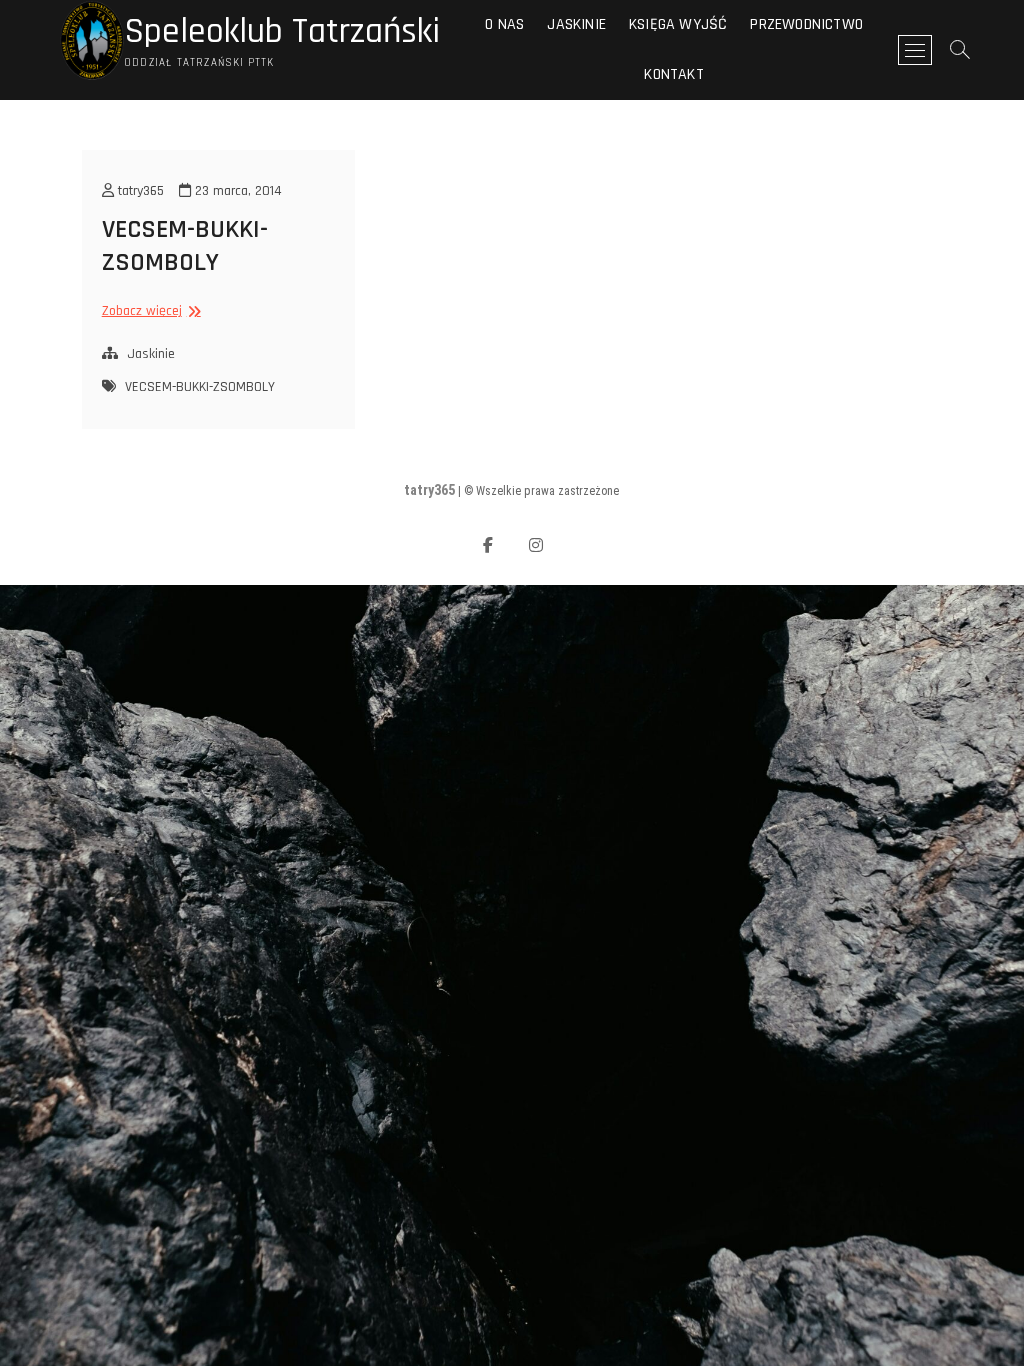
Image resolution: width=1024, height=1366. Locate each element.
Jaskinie (576, 24)
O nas (504, 24)
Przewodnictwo (806, 24)
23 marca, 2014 (236, 191)
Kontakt (673, 74)
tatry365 (139, 191)
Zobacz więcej (149, 311)
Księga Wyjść (678, 24)
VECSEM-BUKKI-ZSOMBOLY (185, 246)
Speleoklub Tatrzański (282, 32)
